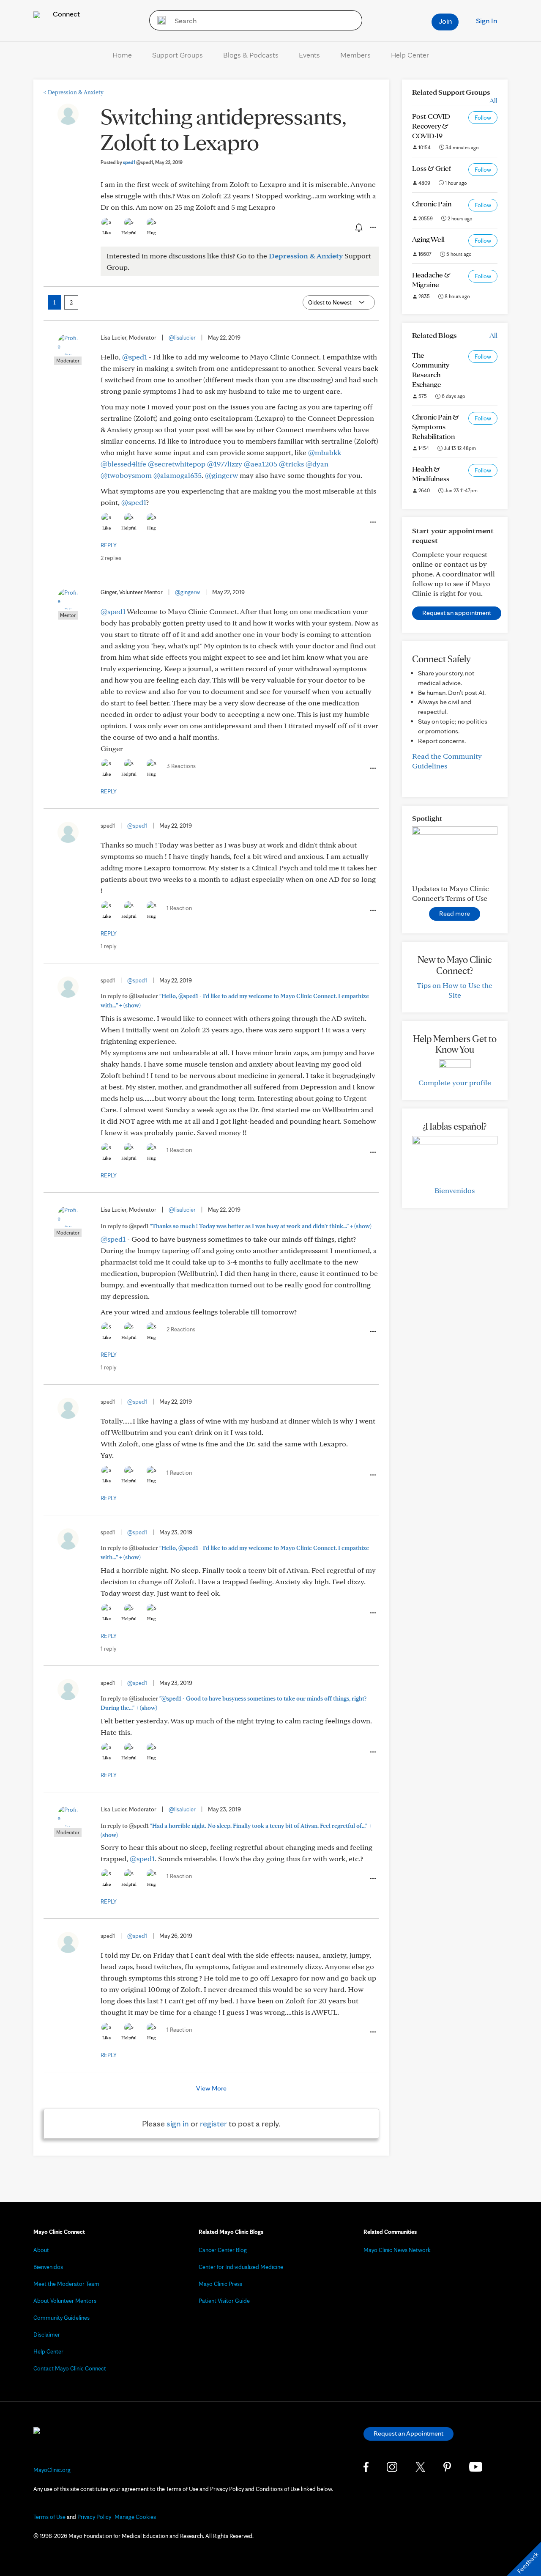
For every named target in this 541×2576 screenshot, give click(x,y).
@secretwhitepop (177, 464)
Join (445, 21)
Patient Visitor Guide (224, 2301)
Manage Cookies (135, 2517)
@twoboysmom (126, 475)
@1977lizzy (225, 464)
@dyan (317, 464)
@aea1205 (261, 464)
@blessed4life (123, 464)
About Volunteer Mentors (65, 2301)
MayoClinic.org (52, 2470)
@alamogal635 (178, 475)
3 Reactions (181, 766)
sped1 (138, 162)
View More (211, 2088)
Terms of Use (49, 2517)
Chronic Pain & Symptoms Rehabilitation (436, 427)
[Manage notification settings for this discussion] (358, 227)
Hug (152, 233)
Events (309, 55)
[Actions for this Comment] (372, 522)
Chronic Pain (432, 204)
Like (107, 233)
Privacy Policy (94, 2517)
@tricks (291, 464)
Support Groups (178, 55)
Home (122, 55)
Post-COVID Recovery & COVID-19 (431, 126)
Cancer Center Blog (223, 2250)
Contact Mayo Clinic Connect (70, 2368)
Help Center (410, 55)
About (41, 2250)
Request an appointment (457, 613)
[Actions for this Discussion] (372, 228)
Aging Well (428, 239)
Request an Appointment (408, 2433)
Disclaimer (47, 2335)
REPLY (109, 545)
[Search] (159, 20)
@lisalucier (182, 337)
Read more (455, 913)
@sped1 (135, 357)
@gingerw (221, 475)
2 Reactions (181, 1329)
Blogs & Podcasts (251, 55)
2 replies (111, 558)
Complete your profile (455, 1082)
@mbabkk (325, 452)
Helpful (129, 233)
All (493, 100)
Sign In (486, 21)
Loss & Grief (432, 168)
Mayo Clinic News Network (397, 2250)
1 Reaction (179, 908)
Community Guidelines (61, 2318)
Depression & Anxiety (74, 92)
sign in (178, 2123)
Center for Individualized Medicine (241, 2267)
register (213, 2123)
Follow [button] (483, 118)
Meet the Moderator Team (66, 2284)
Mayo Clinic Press (220, 2284)
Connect (66, 14)
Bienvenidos (455, 1190)
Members (355, 55)
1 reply (108, 946)
